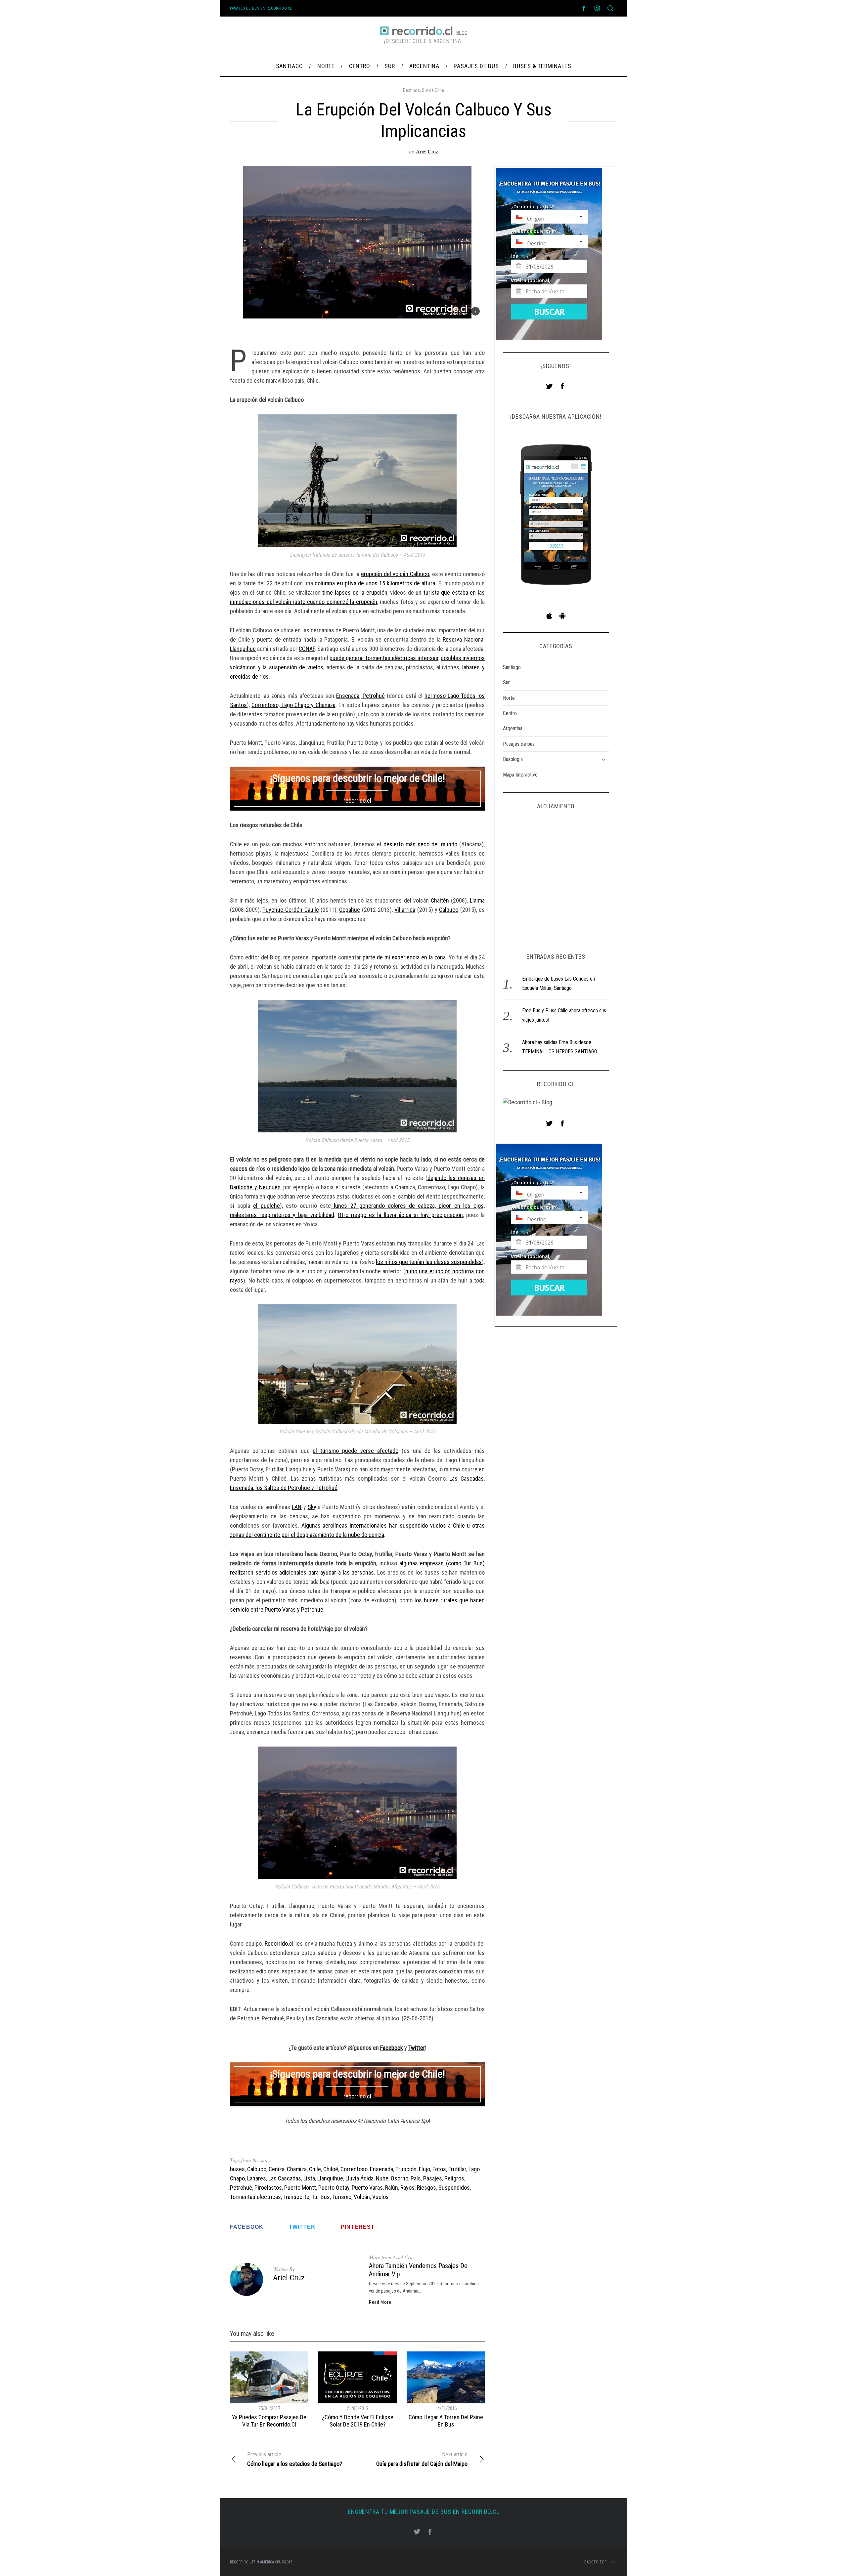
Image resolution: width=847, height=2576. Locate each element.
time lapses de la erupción (355, 592)
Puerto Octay (334, 2188)
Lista (309, 2178)
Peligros (454, 2178)
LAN (297, 1507)
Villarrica (405, 910)
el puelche (266, 1206)
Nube (382, 2178)
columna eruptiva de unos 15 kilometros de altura (375, 583)
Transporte (296, 2197)
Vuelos (380, 2197)
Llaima (477, 900)
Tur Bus (321, 2197)
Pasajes (433, 2178)
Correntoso (354, 2169)
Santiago (512, 667)
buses (237, 2169)
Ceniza (277, 2169)
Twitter (417, 2048)
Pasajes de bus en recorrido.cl (261, 8)
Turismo (342, 2197)
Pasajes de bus (519, 744)
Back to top (595, 2562)
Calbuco (449, 910)
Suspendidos (454, 2188)
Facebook (392, 2048)
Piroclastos (268, 2188)
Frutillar (457, 2169)
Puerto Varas (367, 2188)
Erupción (406, 2169)
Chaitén (440, 900)
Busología (513, 759)
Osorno (400, 2178)
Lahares (257, 2178)
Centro (510, 713)
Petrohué (241, 2188)
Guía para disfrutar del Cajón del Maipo (422, 2459)
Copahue (350, 910)
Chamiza (297, 2169)
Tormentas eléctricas (255, 2197)
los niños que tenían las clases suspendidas (429, 1262)
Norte (509, 698)
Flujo (424, 2169)
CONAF (307, 649)
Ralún (392, 2188)
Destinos (411, 90)
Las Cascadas (467, 1478)
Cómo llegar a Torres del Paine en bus (446, 2421)
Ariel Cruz (427, 151)
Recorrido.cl (279, 1943)
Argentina (513, 728)
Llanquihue (330, 2178)
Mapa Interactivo (520, 775)
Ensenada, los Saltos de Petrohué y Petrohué (284, 1488)
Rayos (407, 2188)
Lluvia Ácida (359, 2178)
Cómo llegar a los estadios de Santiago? (295, 2459)
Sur (506, 682)
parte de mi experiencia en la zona (404, 957)
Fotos (439, 2169)
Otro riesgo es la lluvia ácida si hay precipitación (400, 1215)
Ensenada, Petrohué (360, 696)
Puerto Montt (300, 2188)
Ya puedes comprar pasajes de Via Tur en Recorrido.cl (269, 2421)
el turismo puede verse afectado (355, 1451)
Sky (312, 1507)
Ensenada (381, 2169)
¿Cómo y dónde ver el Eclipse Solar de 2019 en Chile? (358, 2421)
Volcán (362, 2197)
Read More (380, 2302)
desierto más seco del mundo (420, 844)
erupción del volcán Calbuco (395, 574)
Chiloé (331, 2169)
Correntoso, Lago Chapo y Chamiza (293, 705)
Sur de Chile (433, 90)
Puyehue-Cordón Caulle (290, 910)
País (416, 2178)
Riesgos (426, 2188)
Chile (315, 2169)
